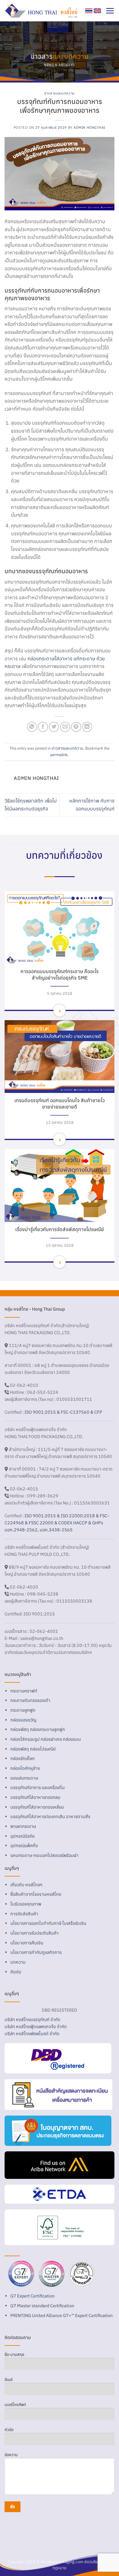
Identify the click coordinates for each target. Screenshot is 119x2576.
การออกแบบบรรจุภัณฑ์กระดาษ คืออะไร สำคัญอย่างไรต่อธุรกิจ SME (60, 974)
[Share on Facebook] (43, 727)
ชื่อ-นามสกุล (14, 2355)
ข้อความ (11, 2455)
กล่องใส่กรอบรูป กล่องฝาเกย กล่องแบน (46, 1739)
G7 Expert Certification (32, 2296)
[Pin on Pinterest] (76, 727)
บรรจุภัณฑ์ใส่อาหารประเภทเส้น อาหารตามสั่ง (50, 1816)
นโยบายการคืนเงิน (27, 1943)
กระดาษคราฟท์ (24, 1691)
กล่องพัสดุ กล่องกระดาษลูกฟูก (38, 1729)
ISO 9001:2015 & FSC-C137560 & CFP (63, 1412)
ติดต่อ (16, 1972)
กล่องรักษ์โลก (23, 1758)
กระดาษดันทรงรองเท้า (30, 1700)
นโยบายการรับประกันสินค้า (34, 1933)
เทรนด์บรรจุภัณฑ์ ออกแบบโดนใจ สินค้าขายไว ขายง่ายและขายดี (60, 1103)
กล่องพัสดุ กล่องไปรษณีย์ (33, 1749)
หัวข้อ (9, 2430)
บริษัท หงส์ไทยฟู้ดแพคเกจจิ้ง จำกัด (36, 2026)
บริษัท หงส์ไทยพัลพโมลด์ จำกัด (32, 2033)
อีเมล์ (9, 2380)
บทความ (18, 1962)
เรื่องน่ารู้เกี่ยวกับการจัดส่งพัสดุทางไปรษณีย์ (60, 1229)
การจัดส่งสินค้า (24, 1914)
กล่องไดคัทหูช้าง (25, 1768)
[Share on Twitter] (54, 727)
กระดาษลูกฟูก (23, 1710)
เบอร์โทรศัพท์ (15, 2405)
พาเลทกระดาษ (23, 1826)
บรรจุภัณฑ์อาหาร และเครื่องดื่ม (38, 1787)
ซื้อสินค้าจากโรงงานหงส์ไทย (36, 1894)
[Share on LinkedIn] (87, 727)
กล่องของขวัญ (23, 1720)
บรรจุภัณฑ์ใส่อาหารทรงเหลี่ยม (37, 1807)
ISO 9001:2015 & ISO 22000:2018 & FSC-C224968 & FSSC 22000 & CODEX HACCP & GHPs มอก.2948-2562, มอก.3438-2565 (57, 1523)
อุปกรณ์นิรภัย (22, 1836)
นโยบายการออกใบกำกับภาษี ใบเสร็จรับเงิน (48, 1923)
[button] (110, 11)
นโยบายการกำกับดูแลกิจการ (36, 1952)
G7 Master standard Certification (42, 2306)
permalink (59, 755)
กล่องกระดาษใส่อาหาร (50, 659)
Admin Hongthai (89, 127)
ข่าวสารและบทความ (59, 93)
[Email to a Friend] (65, 727)
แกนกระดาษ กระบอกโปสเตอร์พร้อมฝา (44, 1855)
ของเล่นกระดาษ (24, 1778)
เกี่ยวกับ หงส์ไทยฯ (26, 1885)
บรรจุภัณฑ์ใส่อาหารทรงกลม (35, 1797)
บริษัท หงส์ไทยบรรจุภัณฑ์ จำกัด (32, 2019)
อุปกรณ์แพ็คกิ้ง (24, 1845)
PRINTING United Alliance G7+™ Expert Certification (61, 2315)
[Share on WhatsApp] (32, 727)
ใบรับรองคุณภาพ (26, 1904)
